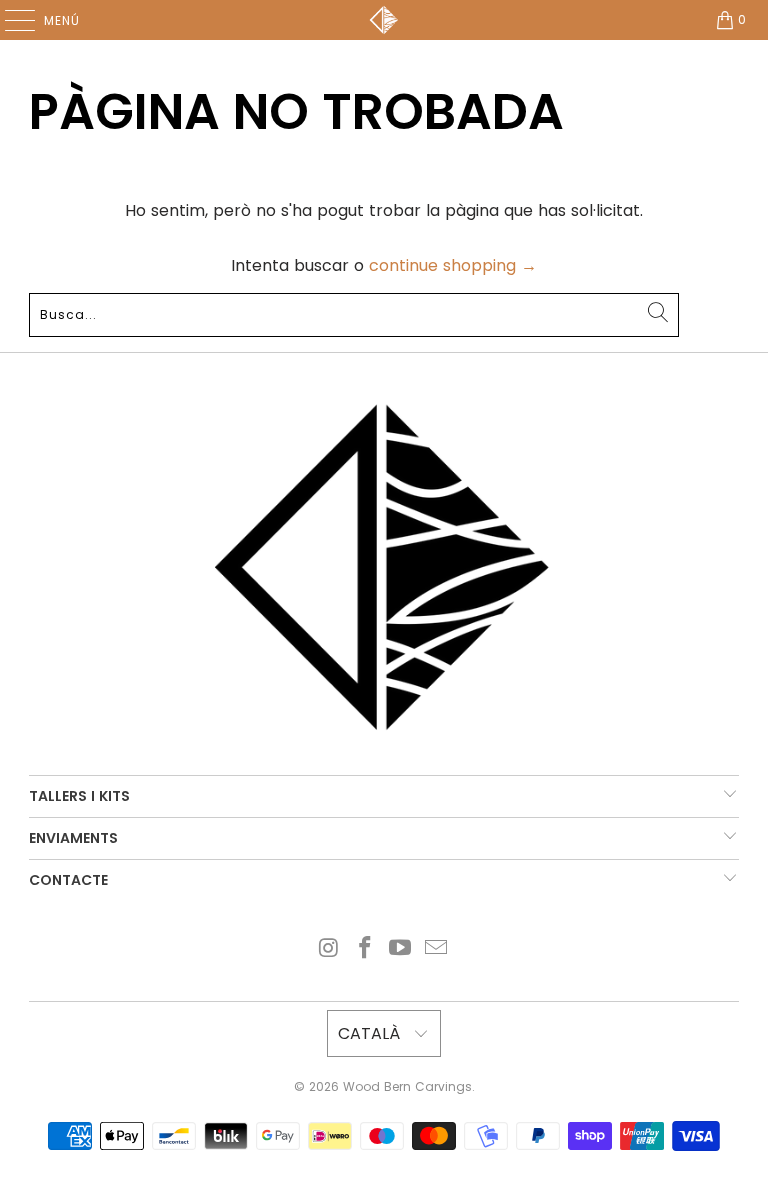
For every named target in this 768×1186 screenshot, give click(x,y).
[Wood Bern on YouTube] (401, 949)
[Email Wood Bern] (437, 949)
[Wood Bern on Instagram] (330, 949)
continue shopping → (453, 265)
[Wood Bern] (384, 20)
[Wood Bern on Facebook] (365, 949)
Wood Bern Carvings (407, 1086)
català (371, 1033)
